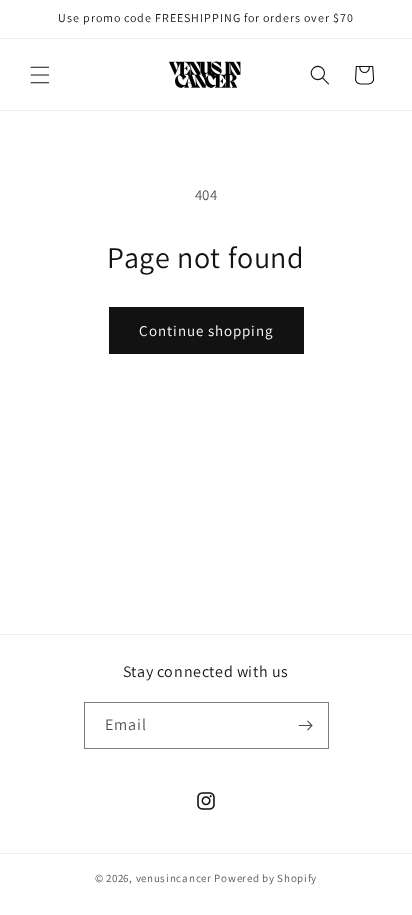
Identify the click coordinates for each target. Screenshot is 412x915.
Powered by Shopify (265, 878)
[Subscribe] (306, 725)
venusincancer (174, 878)
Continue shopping (206, 330)
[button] (40, 75)
